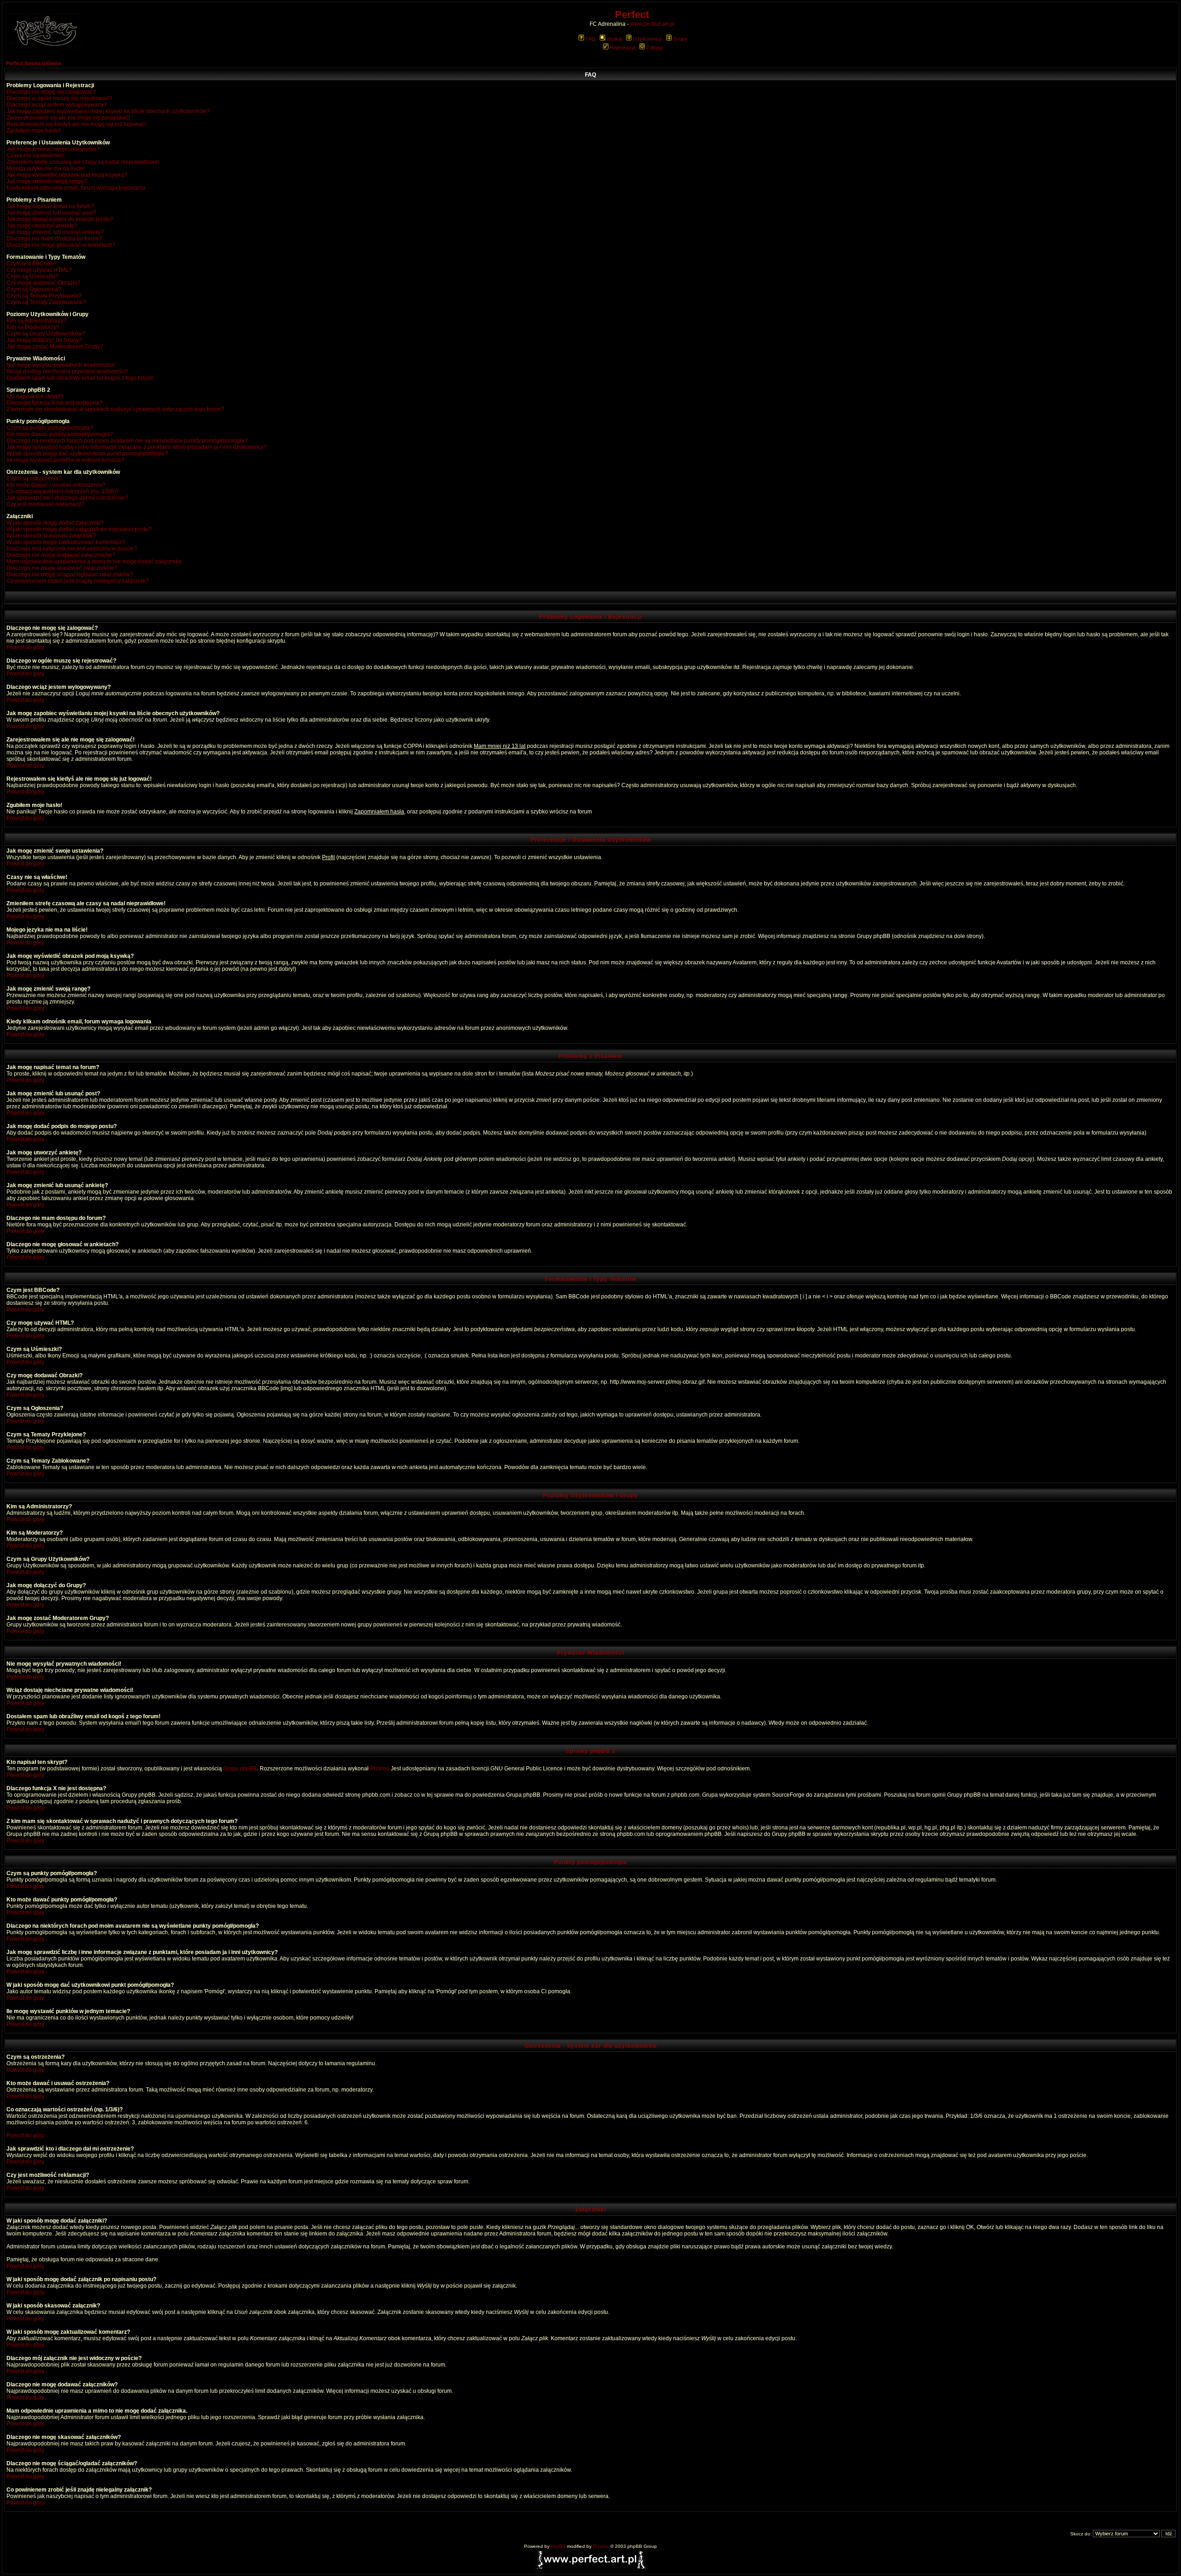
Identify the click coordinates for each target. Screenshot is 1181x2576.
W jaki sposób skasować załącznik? (51, 536)
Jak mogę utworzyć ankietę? (42, 226)
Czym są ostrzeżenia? (34, 478)
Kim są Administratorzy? (36, 321)
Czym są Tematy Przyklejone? (44, 296)
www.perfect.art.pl (652, 24)
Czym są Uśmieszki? (33, 276)
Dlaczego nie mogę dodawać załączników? (61, 555)
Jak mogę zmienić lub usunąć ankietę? (55, 232)
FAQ (590, 39)
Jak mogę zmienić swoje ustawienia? (53, 149)
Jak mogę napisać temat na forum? (50, 206)
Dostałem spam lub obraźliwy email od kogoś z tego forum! (80, 378)
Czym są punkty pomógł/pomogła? (50, 428)
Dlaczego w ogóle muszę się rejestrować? (59, 98)
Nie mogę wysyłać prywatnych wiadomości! (61, 365)
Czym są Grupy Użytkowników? (46, 334)
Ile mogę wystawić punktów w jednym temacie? (66, 460)
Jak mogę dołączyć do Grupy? (44, 340)
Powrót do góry (25, 647)
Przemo (380, 1769)
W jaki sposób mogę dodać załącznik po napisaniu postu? (79, 529)
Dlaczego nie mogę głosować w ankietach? (61, 245)
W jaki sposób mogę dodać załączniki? (55, 523)
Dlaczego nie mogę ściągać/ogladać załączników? (70, 574)
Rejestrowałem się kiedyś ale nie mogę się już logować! (76, 124)
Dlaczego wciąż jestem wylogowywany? (57, 105)
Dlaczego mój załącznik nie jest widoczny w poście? (72, 549)
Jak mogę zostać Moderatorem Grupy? (55, 347)
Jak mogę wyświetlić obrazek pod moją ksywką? (67, 175)
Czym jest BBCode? (32, 263)
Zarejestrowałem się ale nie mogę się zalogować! (68, 118)
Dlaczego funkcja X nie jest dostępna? (54, 403)
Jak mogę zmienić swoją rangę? (47, 181)
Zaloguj (654, 48)
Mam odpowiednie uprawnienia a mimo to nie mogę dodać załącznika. (95, 562)
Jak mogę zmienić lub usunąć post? (51, 213)
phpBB (558, 2546)
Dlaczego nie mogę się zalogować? (51, 92)
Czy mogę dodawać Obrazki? (43, 283)
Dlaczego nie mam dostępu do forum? (54, 239)
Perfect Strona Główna (33, 63)
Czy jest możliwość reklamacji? (45, 504)
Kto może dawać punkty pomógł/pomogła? (60, 434)
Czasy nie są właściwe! (36, 155)
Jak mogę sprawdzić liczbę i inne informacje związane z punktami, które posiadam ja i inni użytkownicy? (137, 447)
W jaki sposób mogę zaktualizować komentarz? (66, 542)
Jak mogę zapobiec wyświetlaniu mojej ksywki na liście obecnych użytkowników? (108, 111)
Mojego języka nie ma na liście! (46, 168)
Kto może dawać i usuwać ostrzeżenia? (56, 485)
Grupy (680, 39)
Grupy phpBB (240, 1769)
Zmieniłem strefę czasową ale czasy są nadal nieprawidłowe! (83, 162)
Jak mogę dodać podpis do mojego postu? (60, 219)
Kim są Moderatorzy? (33, 327)
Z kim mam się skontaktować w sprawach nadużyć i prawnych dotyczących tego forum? (115, 409)
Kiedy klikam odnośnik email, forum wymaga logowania (76, 188)
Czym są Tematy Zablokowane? (46, 302)
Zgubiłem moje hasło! (33, 131)
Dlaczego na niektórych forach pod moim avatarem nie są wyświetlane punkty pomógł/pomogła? (127, 441)
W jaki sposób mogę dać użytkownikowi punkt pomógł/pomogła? (87, 454)
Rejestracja (623, 48)
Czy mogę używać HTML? (39, 270)
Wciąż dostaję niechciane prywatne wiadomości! (67, 371)
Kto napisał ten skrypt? (35, 396)
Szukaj (614, 39)
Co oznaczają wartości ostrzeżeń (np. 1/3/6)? (63, 491)
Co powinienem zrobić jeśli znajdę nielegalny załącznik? (78, 581)
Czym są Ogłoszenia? (34, 289)
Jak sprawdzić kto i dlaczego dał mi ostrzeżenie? (67, 498)
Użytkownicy (647, 39)
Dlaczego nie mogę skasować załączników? (62, 568)
